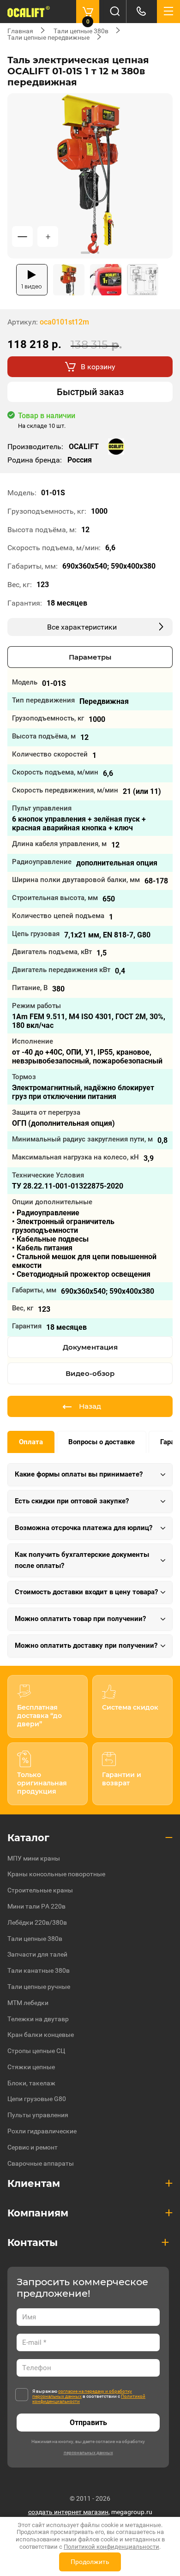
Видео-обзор (90, 1373)
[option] (90, 176)
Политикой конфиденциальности (111, 2547)
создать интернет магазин (68, 2512)
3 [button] (98, 253)
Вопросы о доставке (102, 1442)
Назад (90, 1406)
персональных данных (88, 2453)
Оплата (31, 1442)
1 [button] (85, 253)
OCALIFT (84, 447)
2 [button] (93, 253)
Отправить (88, 2423)
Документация (90, 1347)
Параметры (90, 657)
